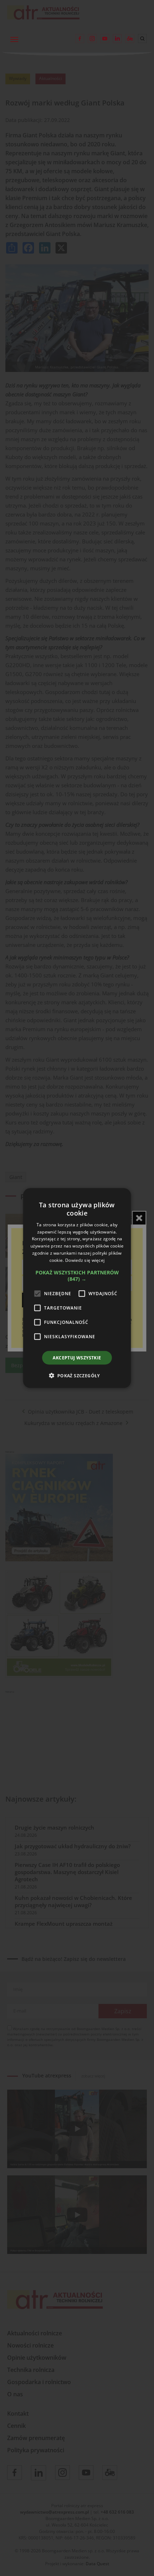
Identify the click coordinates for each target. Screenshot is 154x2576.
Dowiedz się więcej (85, 1260)
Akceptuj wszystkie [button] (77, 1357)
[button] (77, 1275)
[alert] (77, 1288)
